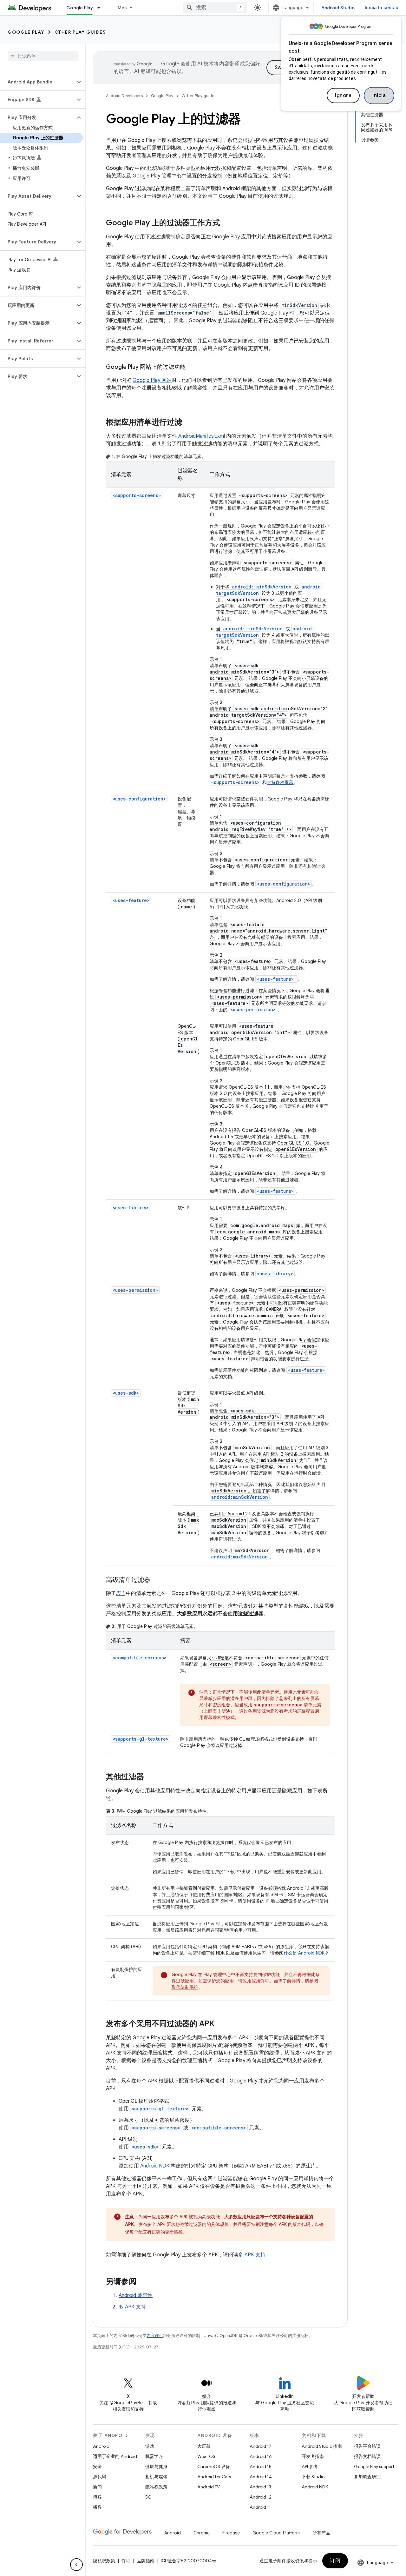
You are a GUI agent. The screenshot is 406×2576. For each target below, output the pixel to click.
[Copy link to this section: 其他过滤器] (150, 1777)
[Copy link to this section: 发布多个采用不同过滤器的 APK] (221, 2024)
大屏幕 (204, 2446)
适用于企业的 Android (115, 2456)
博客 (97, 2497)
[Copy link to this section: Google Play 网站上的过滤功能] (192, 368)
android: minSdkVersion (262, 587)
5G (148, 2497)
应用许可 (260, 1981)
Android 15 (261, 2466)
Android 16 (261, 2456)
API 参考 (310, 2466)
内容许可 (155, 2336)
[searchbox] (43, 56)
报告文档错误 (367, 2456)
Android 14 (261, 2477)
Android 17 (261, 2446)
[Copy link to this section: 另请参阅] (143, 2282)
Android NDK (155, 2166)
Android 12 (261, 2497)
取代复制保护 (185, 1987)
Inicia (379, 96)
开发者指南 (313, 2456)
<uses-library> (131, 1208)
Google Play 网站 (152, 380)
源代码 (100, 2477)
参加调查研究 (367, 2477)
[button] (38, 82)
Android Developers (124, 96)
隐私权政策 (156, 2487)
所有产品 (321, 2533)
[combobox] (215, 8)
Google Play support (374, 2466)
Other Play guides (80, 32)
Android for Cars (214, 2477)
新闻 (97, 2487)
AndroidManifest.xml (202, 436)
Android (101, 2446)
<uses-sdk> (126, 1393)
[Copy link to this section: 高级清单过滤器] (157, 1580)
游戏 (150, 2446)
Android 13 (260, 2487)
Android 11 (260, 2507)
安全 (97, 2466)
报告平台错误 (367, 2446)
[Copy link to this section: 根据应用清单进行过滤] (188, 423)
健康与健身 (156, 2466)
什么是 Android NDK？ (306, 1953)
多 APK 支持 (252, 2255)
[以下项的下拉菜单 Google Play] (101, 8)
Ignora (343, 96)
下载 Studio (313, 2477)
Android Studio (338, 8)
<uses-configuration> (139, 799)
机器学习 (154, 2456)
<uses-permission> (135, 1290)
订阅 (335, 2561)
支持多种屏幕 (280, 782)
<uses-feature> (131, 900)
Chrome (202, 2533)
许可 (126, 2561)
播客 (97, 2507)
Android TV (209, 2487)
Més (122, 8)
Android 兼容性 (136, 2295)
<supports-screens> (137, 495)
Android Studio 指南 (322, 2446)
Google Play (80, 8)
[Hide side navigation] (76, 2565)
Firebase (231, 2533)
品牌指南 (146, 2561)
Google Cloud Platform (276, 2533)
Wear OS (206, 2456)
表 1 (120, 1593)
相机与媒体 (156, 2477)
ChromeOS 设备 (214, 2466)
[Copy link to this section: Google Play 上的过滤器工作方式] (226, 223)
